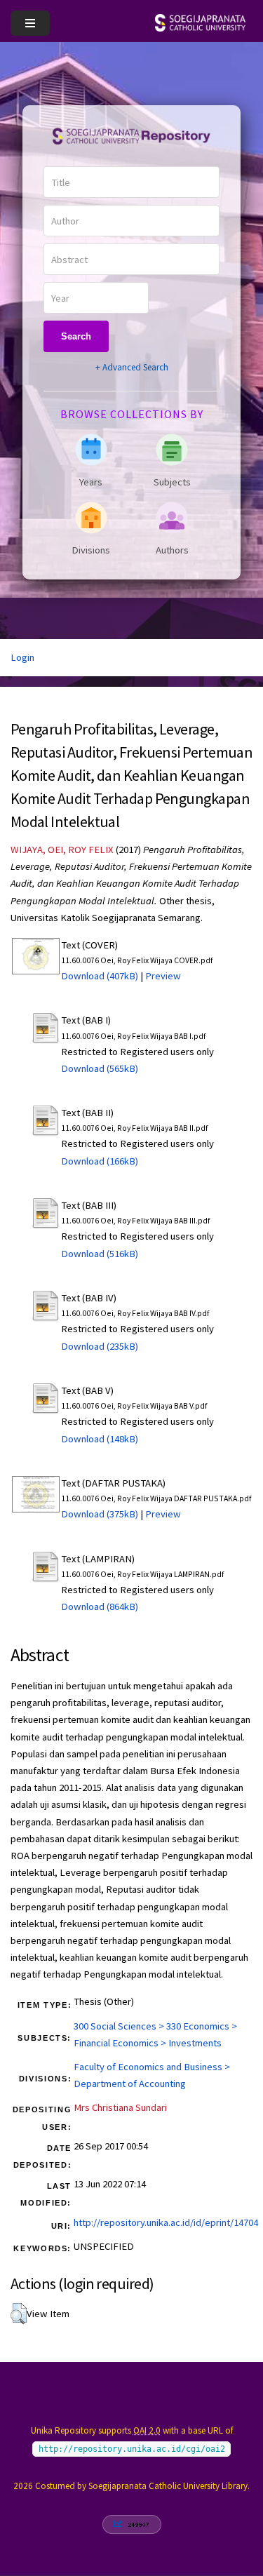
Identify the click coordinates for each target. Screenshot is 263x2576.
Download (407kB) (100, 976)
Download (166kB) (100, 1161)
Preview (163, 976)
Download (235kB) (100, 1346)
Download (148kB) (100, 1439)
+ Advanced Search (132, 367)
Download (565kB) (100, 1068)
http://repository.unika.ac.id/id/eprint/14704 (166, 2222)
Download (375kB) (100, 1514)
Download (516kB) (100, 1254)
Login (22, 657)
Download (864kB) (100, 1606)
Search (76, 336)
